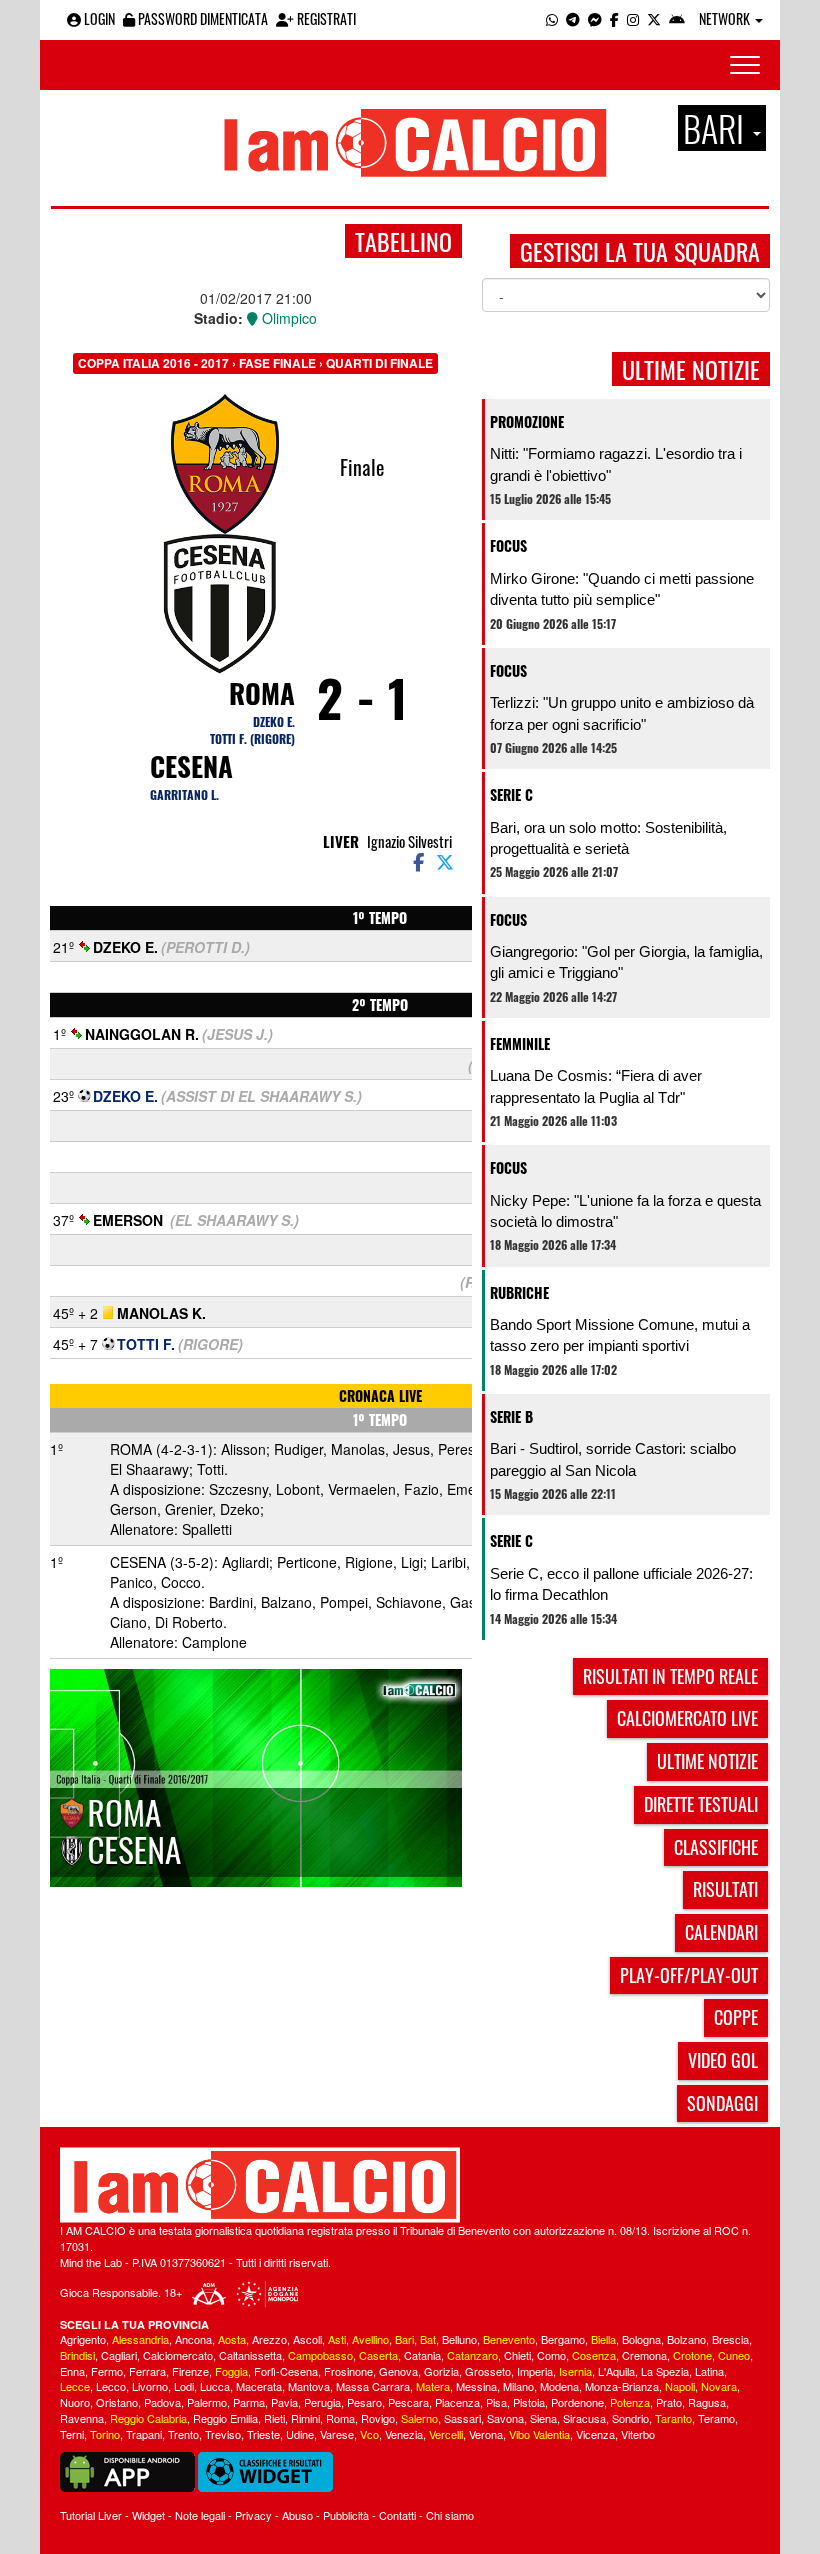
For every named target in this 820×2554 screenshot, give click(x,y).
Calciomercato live (687, 1718)
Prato (669, 2402)
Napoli (680, 2386)
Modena (559, 2386)
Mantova (309, 2386)
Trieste (263, 2434)
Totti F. (146, 1344)
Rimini (305, 2418)
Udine (300, 2434)
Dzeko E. (274, 721)
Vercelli (446, 2434)
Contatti (397, 2515)
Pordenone (577, 2402)
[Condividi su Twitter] (447, 861)
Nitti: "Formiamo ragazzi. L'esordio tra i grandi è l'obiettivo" (616, 464)
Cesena (191, 766)
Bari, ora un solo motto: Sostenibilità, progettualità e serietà (608, 838)
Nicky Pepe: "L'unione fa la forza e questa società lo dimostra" (625, 1211)
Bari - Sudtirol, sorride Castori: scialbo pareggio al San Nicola (613, 1459)
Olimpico (287, 318)
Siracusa (584, 2418)
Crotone (692, 2355)
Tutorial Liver (91, 2515)
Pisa (496, 2402)
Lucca (215, 2386)
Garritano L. (184, 794)
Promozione (527, 421)
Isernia (575, 2371)
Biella (603, 2339)
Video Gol (723, 2060)
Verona (486, 2434)
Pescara (408, 2402)
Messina (476, 2386)
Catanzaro (472, 2355)
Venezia (404, 2434)
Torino (105, 2434)
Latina (709, 2371)
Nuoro (75, 2402)
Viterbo (638, 2434)
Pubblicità (346, 2515)
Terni (72, 2434)
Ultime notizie (707, 1761)
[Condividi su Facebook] (417, 861)
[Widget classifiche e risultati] (265, 2470)
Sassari (462, 2418)
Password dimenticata (201, 18)
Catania (422, 2355)
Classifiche (716, 1847)
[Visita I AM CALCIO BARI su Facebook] (614, 18)
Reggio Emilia (225, 2418)
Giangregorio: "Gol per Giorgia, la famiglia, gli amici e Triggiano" (626, 962)
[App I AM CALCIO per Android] (677, 18)
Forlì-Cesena (286, 2371)
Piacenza (457, 2402)
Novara (719, 2386)
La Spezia (665, 2371)
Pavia (284, 2402)
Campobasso (320, 2355)
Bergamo (563, 2339)
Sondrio (630, 2418)
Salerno (419, 2418)
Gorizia (441, 2371)
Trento (183, 2434)
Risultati (725, 1889)
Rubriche (519, 1292)
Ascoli (307, 2339)
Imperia (535, 2371)
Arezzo (269, 2339)
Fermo (107, 2371)
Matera (433, 2386)
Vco (369, 2434)
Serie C (511, 794)
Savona (505, 2418)
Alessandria (140, 2339)
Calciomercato (178, 2355)
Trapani (144, 2434)
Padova (162, 2402)
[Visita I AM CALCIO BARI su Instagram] (633, 18)
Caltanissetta (250, 2355)
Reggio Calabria (148, 2418)
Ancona (193, 2339)
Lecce (75, 2386)
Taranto (673, 2418)
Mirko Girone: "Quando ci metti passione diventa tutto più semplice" (622, 589)
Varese (337, 2434)
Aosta (232, 2339)
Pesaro (364, 2402)
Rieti (274, 2418)
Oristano (117, 2402)
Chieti (517, 2355)
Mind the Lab (91, 2262)
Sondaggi (722, 2103)
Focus (508, 545)
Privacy (253, 2515)
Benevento (509, 2339)
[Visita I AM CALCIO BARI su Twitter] (654, 18)
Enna (72, 2371)
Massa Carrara (373, 2386)
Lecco (111, 2386)
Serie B (511, 1416)
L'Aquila (616, 2371)
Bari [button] (717, 128)
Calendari (721, 1932)
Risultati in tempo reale (670, 1676)
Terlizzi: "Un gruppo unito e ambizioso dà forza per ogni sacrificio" (622, 713)
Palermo (207, 2402)
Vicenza (595, 2434)
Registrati (325, 18)
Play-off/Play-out (689, 1975)
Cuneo (734, 2355)
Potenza (630, 2402)
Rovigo (378, 2418)
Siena (543, 2418)
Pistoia (529, 2402)
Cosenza (594, 2355)
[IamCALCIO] (410, 2185)
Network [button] (726, 18)
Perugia (322, 2402)
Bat (428, 2339)
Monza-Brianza (622, 2386)
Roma (262, 693)
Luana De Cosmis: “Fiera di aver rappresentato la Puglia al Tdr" (596, 1086)
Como (551, 2355)
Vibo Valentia (539, 2434)
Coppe (736, 2017)
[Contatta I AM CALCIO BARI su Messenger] (595, 18)
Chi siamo (450, 2515)
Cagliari (119, 2355)
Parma (249, 2402)
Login (98, 18)
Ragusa (707, 2402)
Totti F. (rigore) (252, 738)
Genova (398, 2371)
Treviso (223, 2434)
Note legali (200, 2515)
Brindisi (77, 2355)
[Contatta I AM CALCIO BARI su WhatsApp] (552, 18)
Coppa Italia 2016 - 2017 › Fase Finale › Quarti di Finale (255, 363)
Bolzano (686, 2339)
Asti (337, 2339)
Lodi (184, 2386)
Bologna (641, 2339)
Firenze (190, 2371)
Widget (148, 2515)
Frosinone (348, 2371)
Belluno (459, 2339)
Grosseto (488, 2371)
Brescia (730, 2339)
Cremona (644, 2355)
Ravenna (82, 2418)
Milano (518, 2386)
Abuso (297, 2515)
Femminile (520, 1043)
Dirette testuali (701, 1804)
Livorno (150, 2386)
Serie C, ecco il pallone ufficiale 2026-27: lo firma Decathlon (621, 1584)
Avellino (370, 2339)
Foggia (231, 2371)
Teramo (716, 2418)
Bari (404, 2339)
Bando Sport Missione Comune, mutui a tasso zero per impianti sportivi (620, 1335)
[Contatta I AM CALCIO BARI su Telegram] (573, 18)
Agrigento (83, 2339)
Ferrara (147, 2371)
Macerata (259, 2386)
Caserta (378, 2355)
